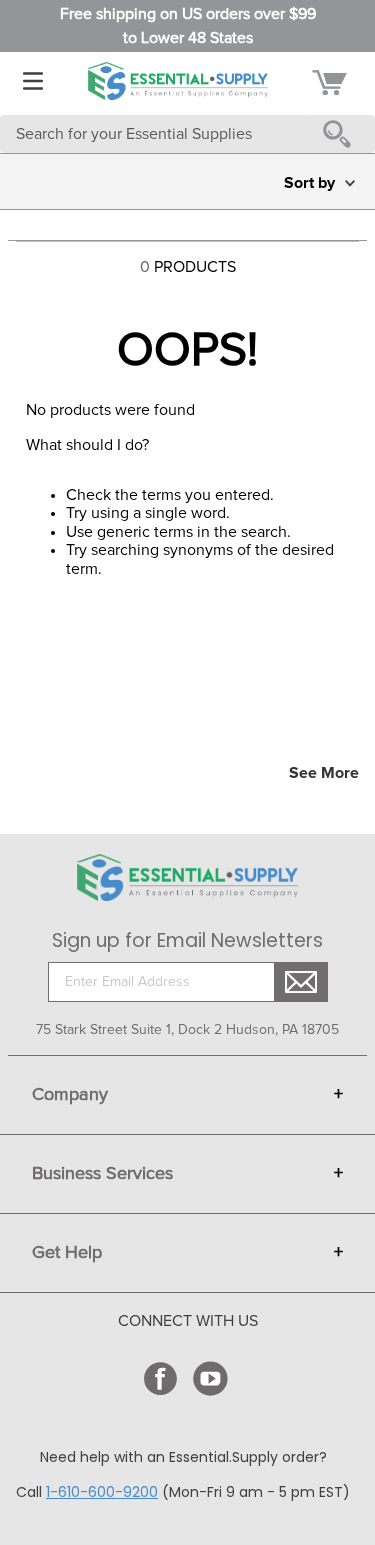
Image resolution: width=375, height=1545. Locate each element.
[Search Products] (341, 134)
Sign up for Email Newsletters (187, 941)
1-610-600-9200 (102, 1492)
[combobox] (187, 134)
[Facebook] (163, 1378)
